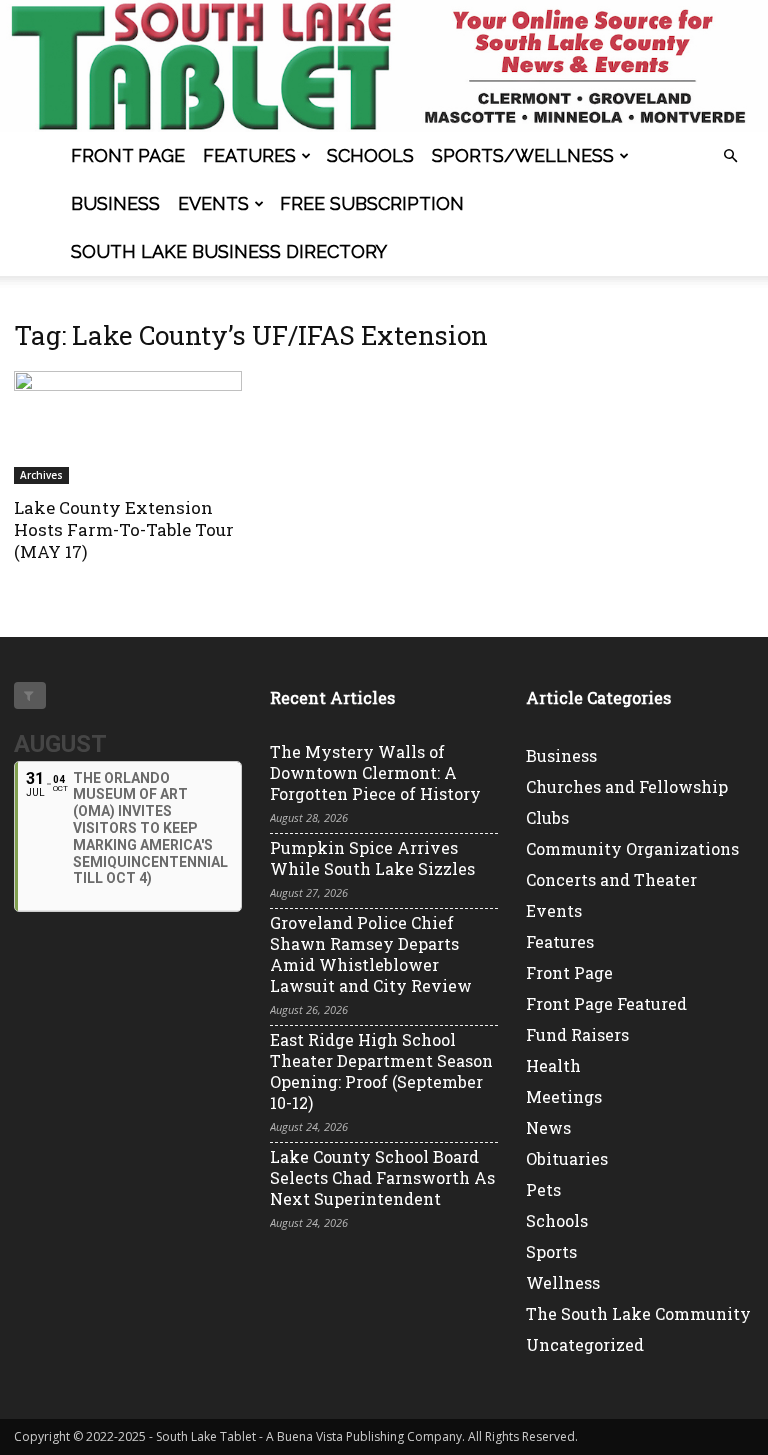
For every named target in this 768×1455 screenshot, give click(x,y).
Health (553, 1065)
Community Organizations (632, 848)
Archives (41, 475)
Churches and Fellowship (627, 786)
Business (115, 203)
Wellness (563, 1282)
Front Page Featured (606, 1003)
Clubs (547, 817)
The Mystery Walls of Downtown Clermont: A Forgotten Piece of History (375, 772)
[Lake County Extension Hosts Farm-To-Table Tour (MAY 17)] (128, 427)
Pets (543, 1189)
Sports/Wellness (523, 155)
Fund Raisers (577, 1034)
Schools (370, 155)
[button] (730, 156)
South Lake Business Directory (229, 251)
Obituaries (567, 1158)
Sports (551, 1251)
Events (213, 203)
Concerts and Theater (611, 879)
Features (249, 155)
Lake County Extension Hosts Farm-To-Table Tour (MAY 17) (124, 529)
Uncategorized (585, 1344)
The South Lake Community (638, 1313)
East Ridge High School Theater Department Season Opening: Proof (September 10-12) (381, 1071)
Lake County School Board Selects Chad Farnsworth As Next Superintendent (382, 1177)
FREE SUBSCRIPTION (372, 203)
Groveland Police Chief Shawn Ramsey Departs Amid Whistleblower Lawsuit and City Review (371, 954)
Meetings (564, 1096)
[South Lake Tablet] (384, 66)
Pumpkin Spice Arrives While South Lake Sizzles (372, 858)
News (548, 1127)
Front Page (128, 155)
